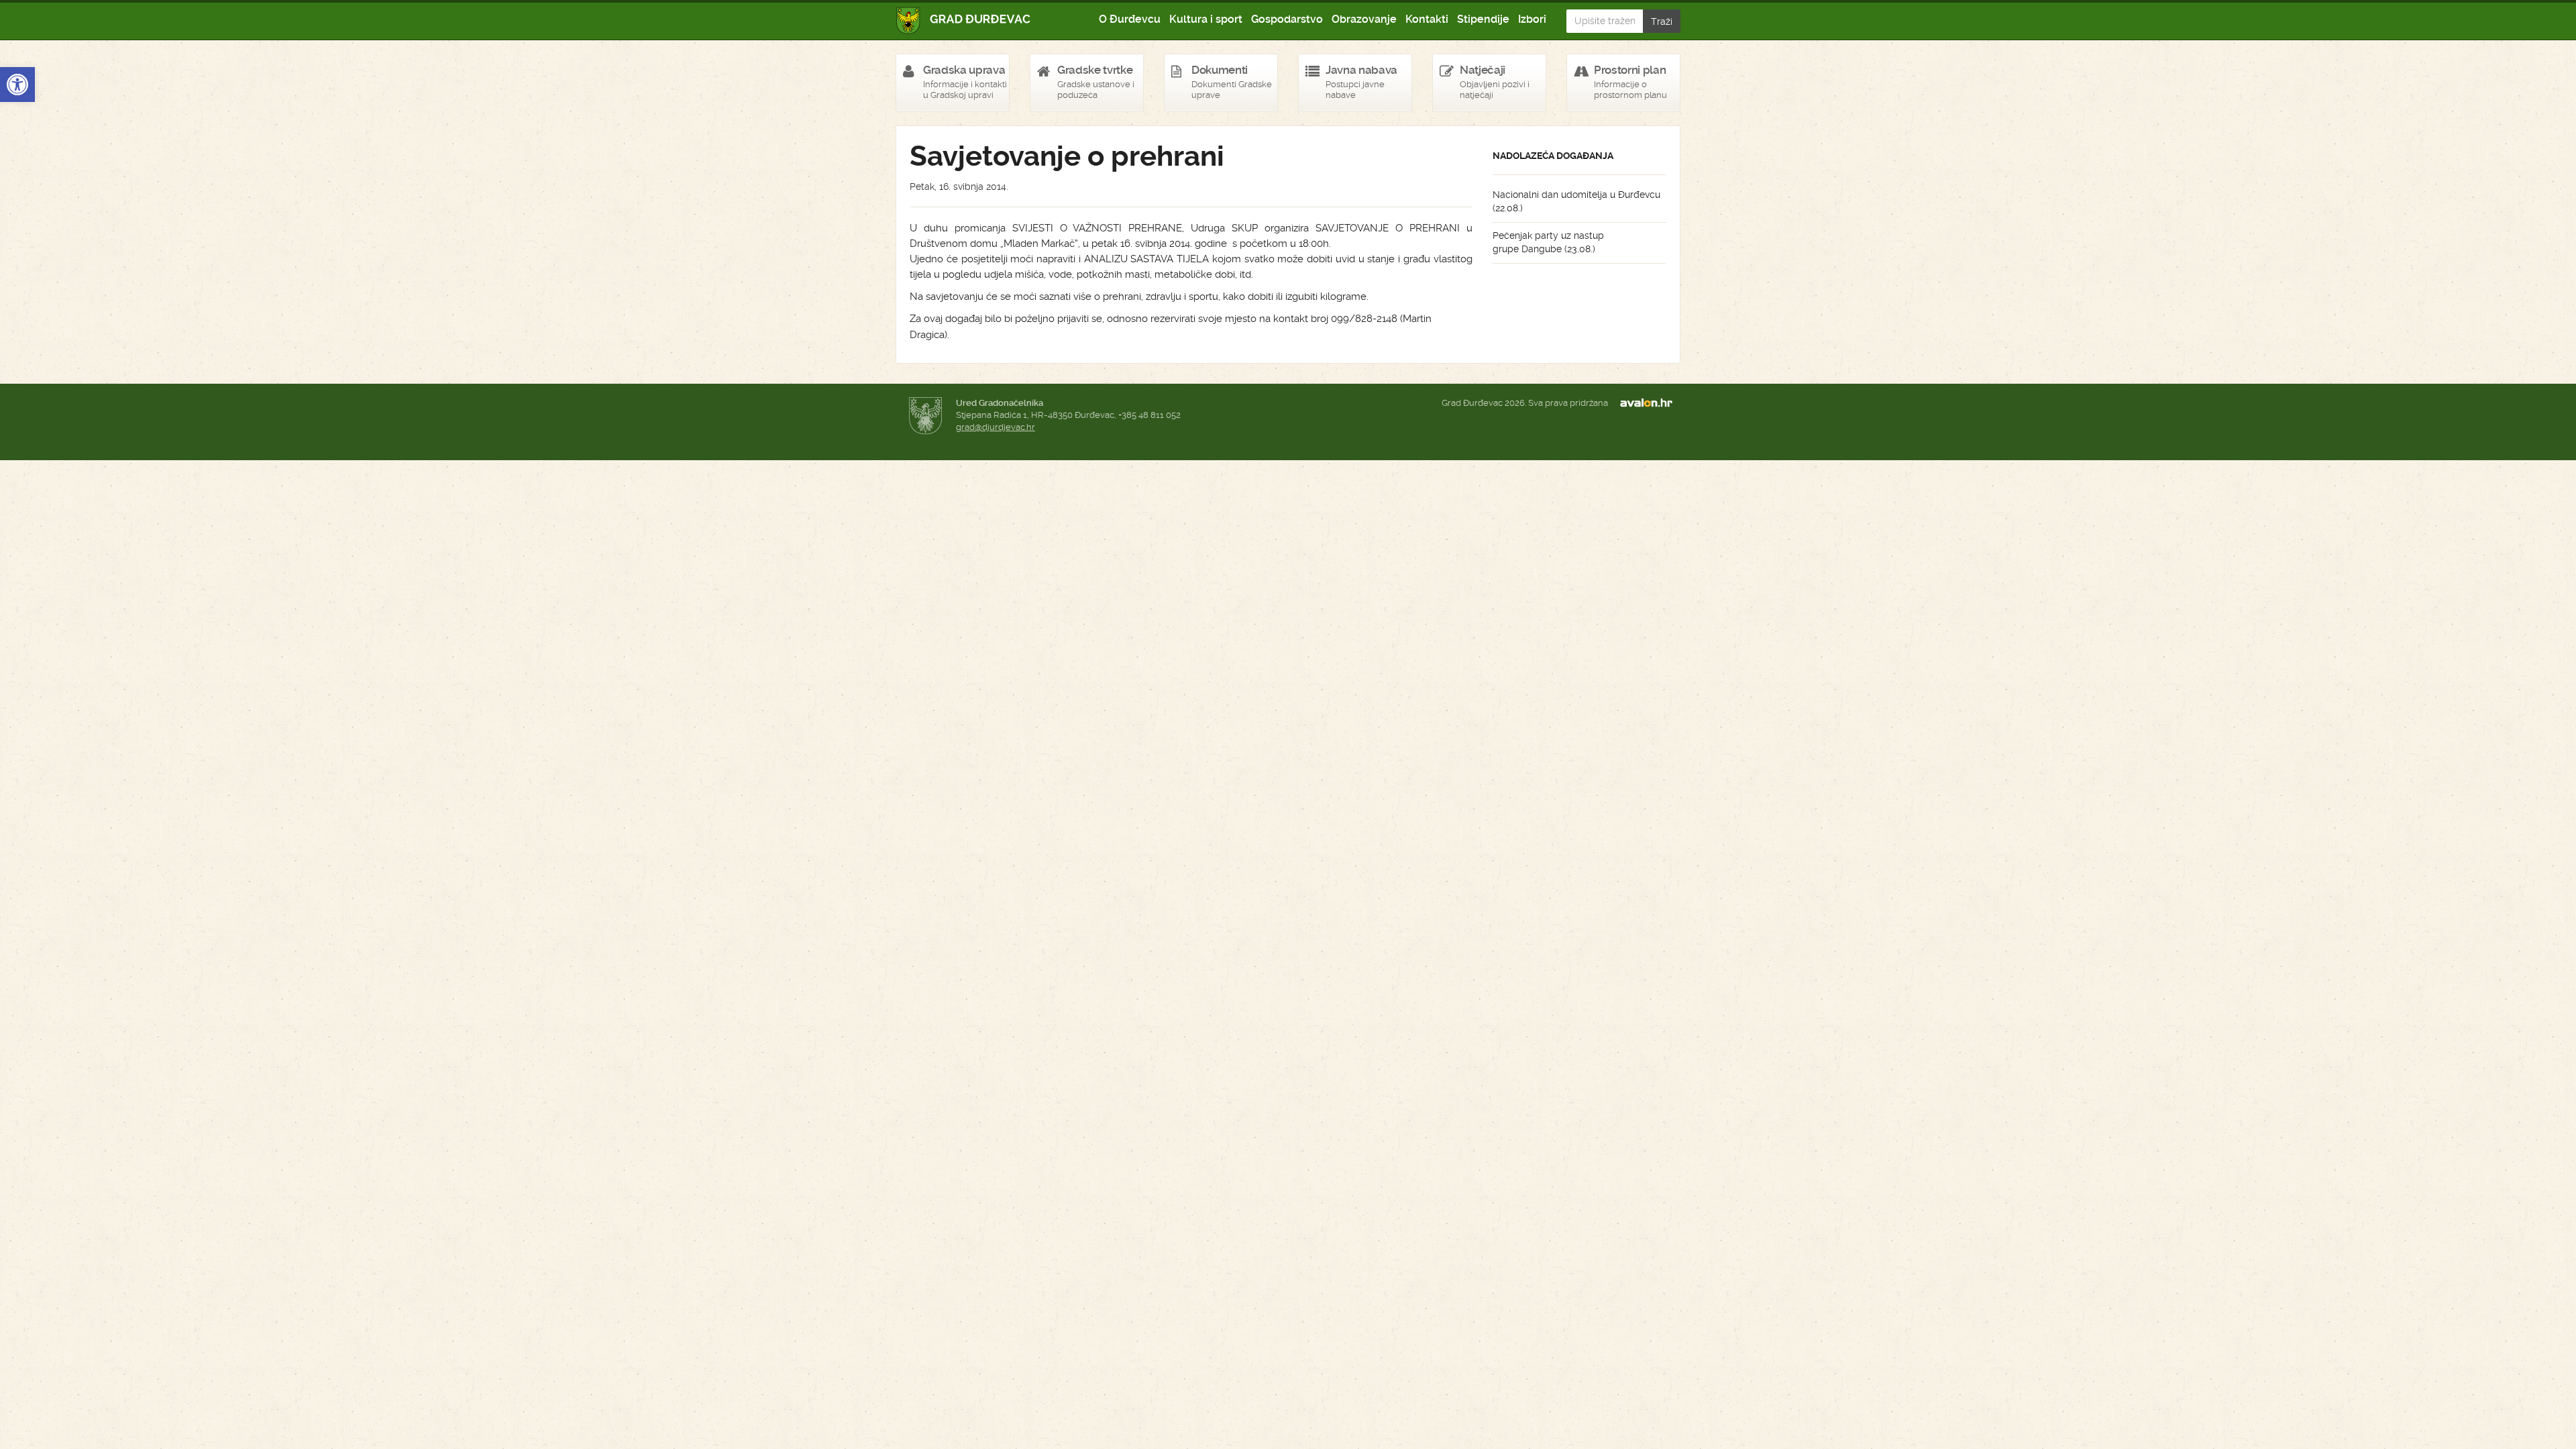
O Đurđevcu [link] (1130, 19)
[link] (17, 85)
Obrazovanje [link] (1364, 19)
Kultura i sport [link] (1206, 19)
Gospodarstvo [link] (1287, 19)
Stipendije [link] (1483, 19)
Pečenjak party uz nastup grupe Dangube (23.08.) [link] (1548, 242)
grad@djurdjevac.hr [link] (996, 427)
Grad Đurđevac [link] (964, 20)
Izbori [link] (1532, 19)
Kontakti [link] (1427, 19)
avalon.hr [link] (1650, 403)
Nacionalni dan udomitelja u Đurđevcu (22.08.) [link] (1576, 201)
